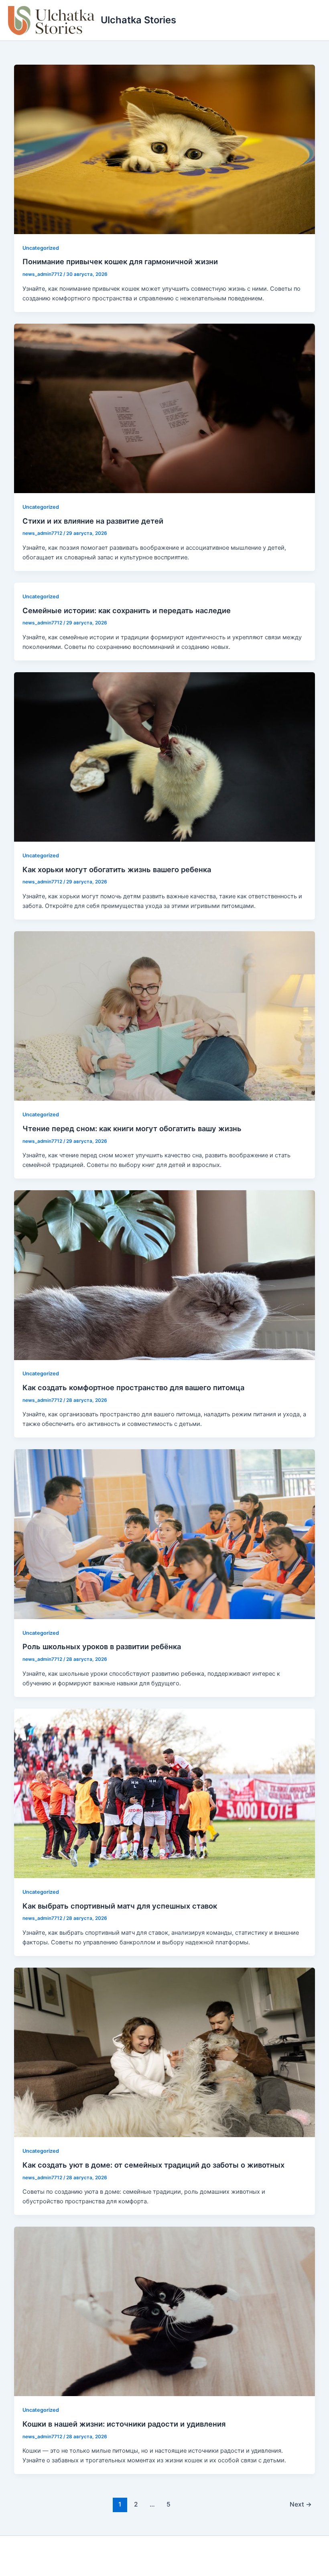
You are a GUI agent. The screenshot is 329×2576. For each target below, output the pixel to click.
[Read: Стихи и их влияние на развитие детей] (165, 408)
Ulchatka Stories (138, 20)
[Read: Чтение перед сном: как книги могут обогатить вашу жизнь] (165, 1016)
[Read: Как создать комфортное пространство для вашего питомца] (165, 1275)
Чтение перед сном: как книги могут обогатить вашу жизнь (132, 1128)
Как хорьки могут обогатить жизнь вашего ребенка (117, 869)
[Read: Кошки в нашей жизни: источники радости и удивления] (165, 2311)
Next (301, 2504)
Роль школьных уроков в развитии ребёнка (102, 1646)
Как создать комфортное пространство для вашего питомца (133, 1387)
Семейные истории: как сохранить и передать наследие (127, 610)
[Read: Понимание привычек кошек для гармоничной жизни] (165, 149)
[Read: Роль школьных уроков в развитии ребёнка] (165, 1534)
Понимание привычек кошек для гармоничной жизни (120, 261)
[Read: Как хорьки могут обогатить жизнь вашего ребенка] (165, 757)
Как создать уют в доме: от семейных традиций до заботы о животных (153, 2165)
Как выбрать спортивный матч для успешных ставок (120, 1906)
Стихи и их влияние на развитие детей (93, 521)
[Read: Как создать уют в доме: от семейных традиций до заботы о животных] (165, 2052)
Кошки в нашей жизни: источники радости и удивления (124, 2424)
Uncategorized (41, 248)
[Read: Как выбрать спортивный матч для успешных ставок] (165, 1793)
